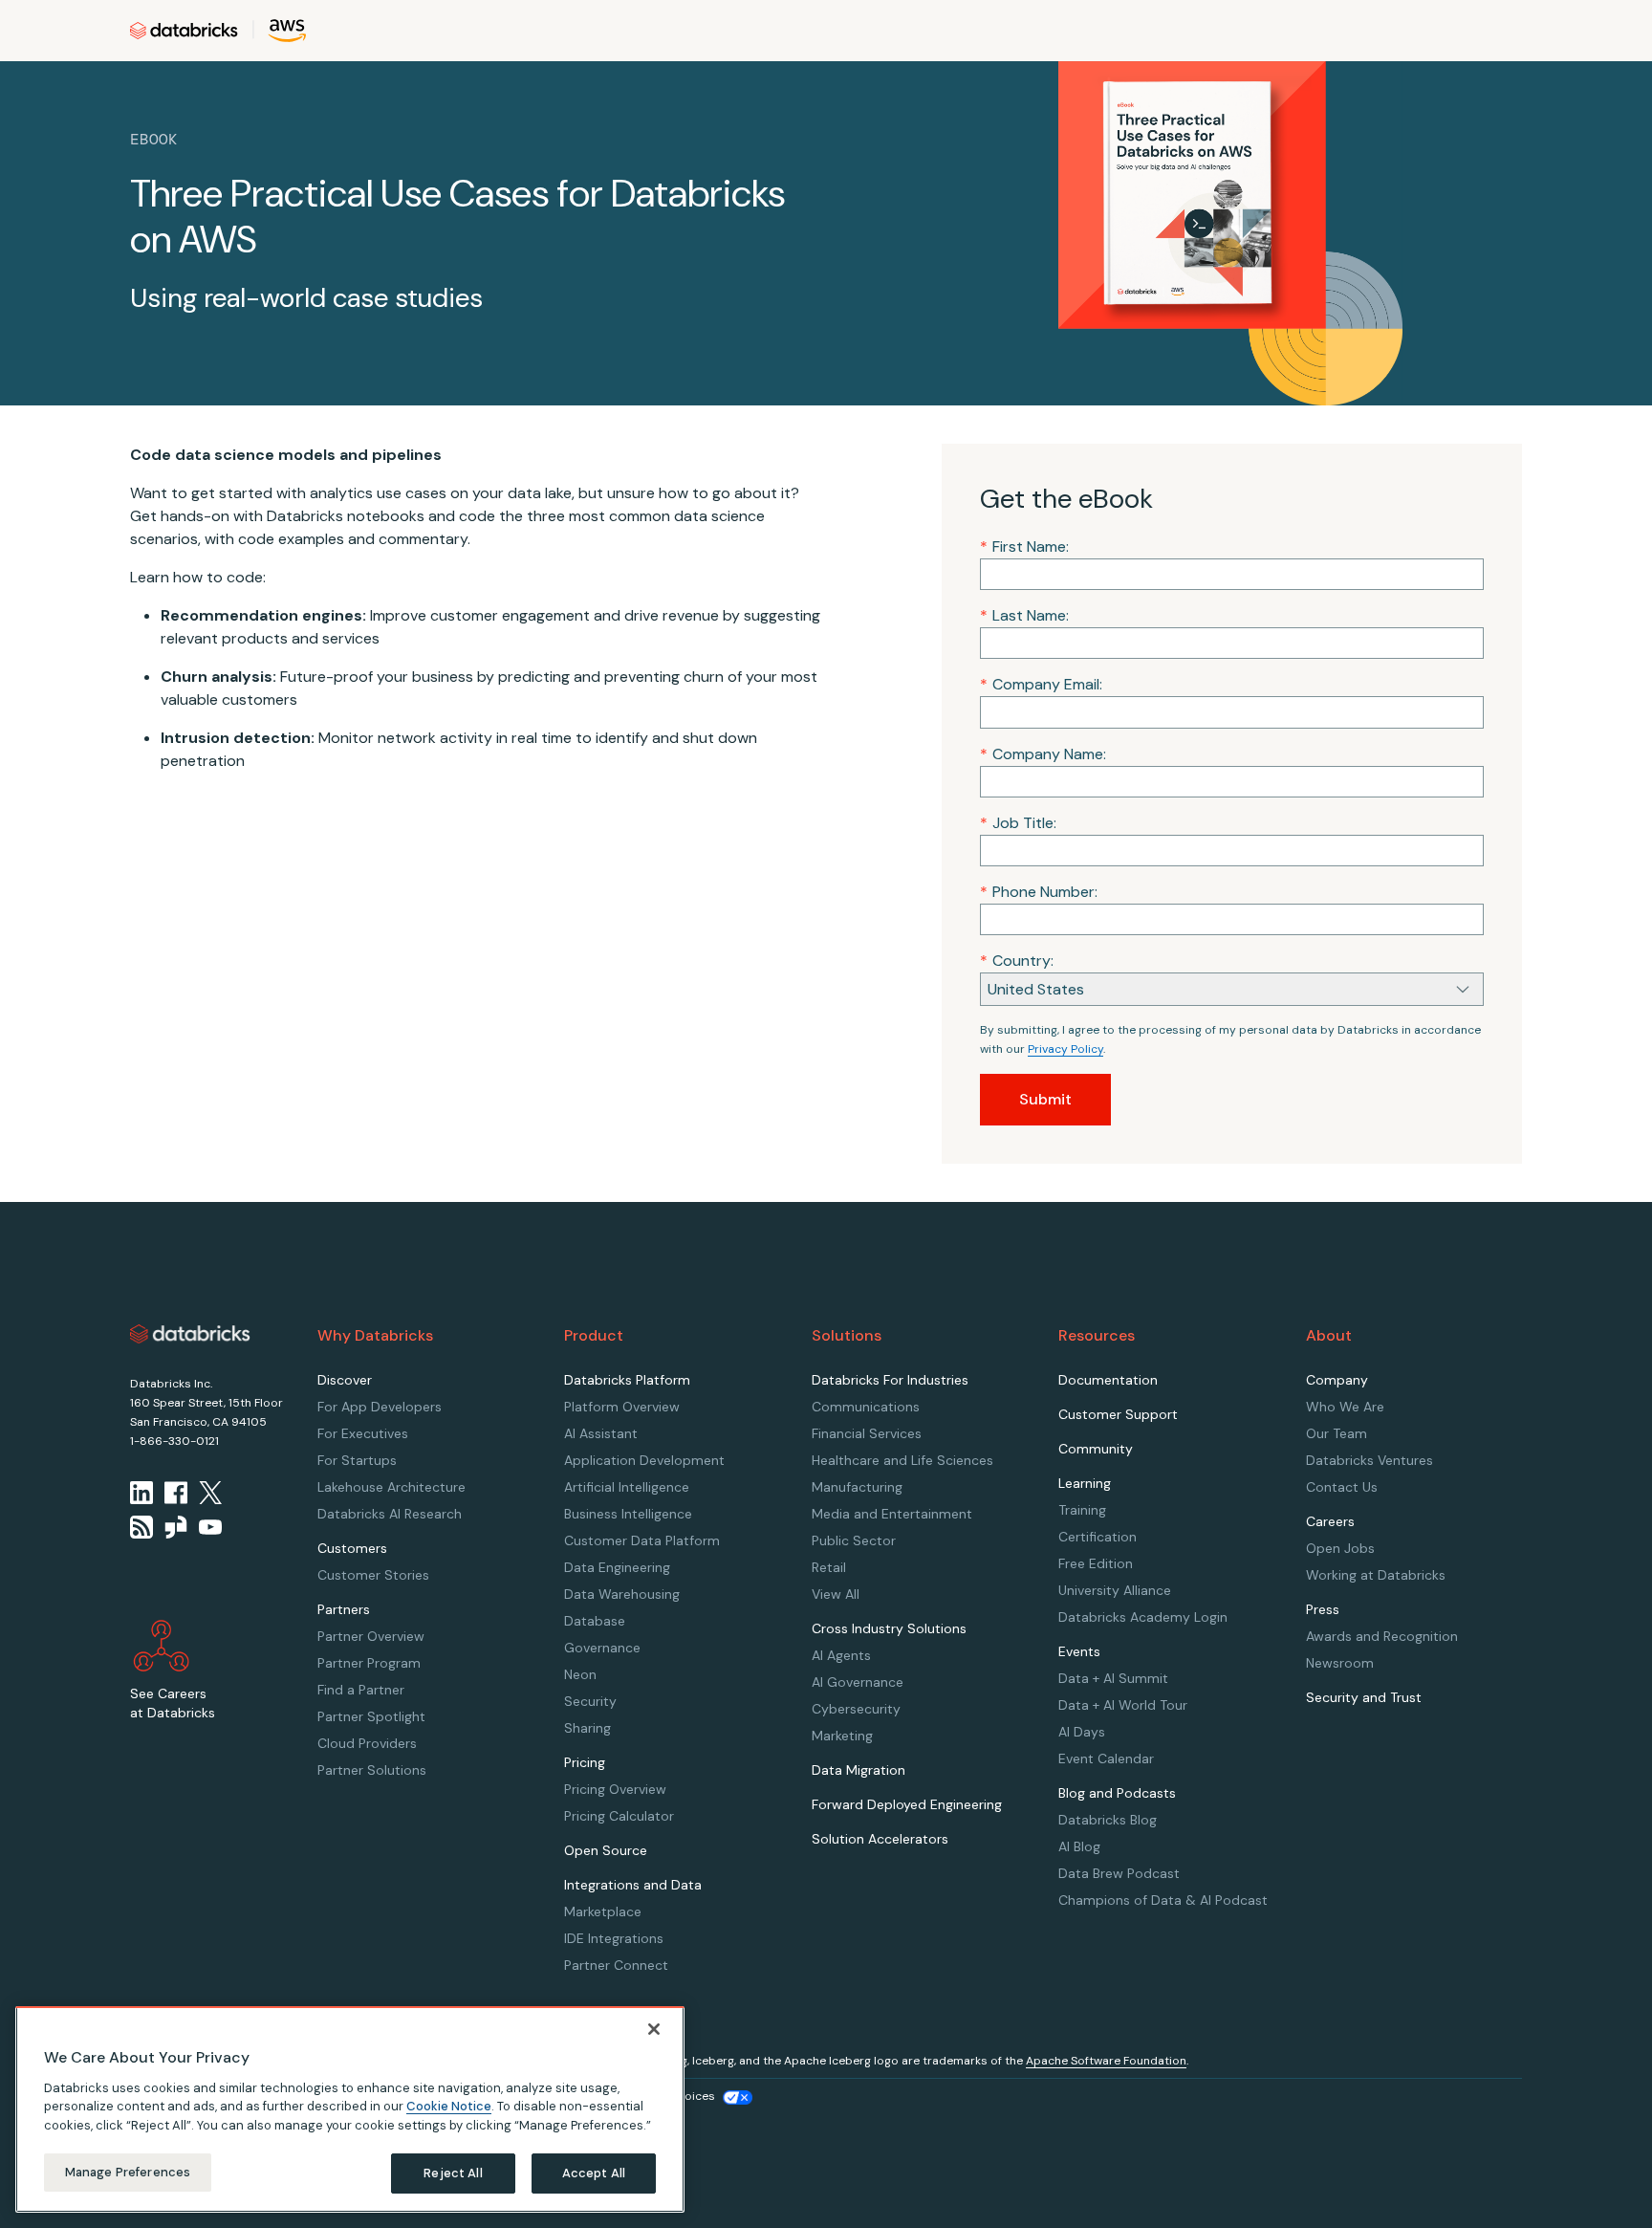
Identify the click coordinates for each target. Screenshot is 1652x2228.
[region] (350, 2109)
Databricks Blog (1108, 1820)
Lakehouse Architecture (391, 1487)
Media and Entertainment (892, 1514)
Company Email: (1041, 684)
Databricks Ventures (1369, 1460)
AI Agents (841, 1655)
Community (1096, 1449)
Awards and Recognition (1382, 1636)
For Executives (363, 1433)
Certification (1098, 1537)
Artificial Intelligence (627, 1487)
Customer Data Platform (642, 1540)
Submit (1045, 1099)
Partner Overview (371, 1636)
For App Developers (380, 1407)
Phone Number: (1039, 892)
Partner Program (369, 1663)
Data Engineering (617, 1567)
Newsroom (1340, 1663)
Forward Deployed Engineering (907, 1804)
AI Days (1082, 1732)
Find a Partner (361, 1690)
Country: (1017, 961)
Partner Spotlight (371, 1716)
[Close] (654, 2029)
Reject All (453, 2173)
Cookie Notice (449, 2106)
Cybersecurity (856, 1709)
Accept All (594, 2173)
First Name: (1024, 546)
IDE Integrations (614, 1938)
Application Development (644, 1460)
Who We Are (1345, 1407)
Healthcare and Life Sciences (902, 1460)
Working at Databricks (1376, 1575)
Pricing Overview (615, 1789)
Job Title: (1018, 823)
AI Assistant (601, 1433)
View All (836, 1594)
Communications (866, 1407)
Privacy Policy (1065, 1049)
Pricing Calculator (619, 1816)
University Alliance (1115, 1590)
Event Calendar (1106, 1758)
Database (595, 1621)
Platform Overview (622, 1407)
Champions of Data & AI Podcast (1163, 1900)
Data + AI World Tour (1123, 1705)
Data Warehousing (622, 1594)
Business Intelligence (628, 1514)
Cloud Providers (367, 1743)
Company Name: (1043, 754)
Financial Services (867, 1433)
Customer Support (1118, 1414)
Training (1082, 1510)
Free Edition (1096, 1563)
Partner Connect (616, 1965)
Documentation (1108, 1380)
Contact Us (1342, 1487)
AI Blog (1079, 1846)
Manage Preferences (128, 2172)
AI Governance (858, 1682)
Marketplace (603, 1911)
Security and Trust (1364, 1697)
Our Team (1337, 1433)
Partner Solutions (372, 1770)
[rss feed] (141, 1527)
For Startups (357, 1460)
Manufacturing (857, 1487)
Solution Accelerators (880, 1839)
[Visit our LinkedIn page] (141, 1493)
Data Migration (859, 1770)
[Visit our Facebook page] (176, 1493)
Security (590, 1701)
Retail (829, 1567)
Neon (580, 1674)
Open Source (606, 1850)
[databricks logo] (190, 1334)
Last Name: (1024, 615)
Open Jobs (1340, 1548)
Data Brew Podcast (1119, 1873)
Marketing (842, 1736)
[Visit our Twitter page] (210, 1493)
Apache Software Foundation (1106, 2061)
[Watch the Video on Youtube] (210, 1527)
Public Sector (854, 1540)
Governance (602, 1648)
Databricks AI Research (390, 1514)
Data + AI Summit (1113, 1678)
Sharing (587, 1728)
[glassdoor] (176, 1527)
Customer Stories (373, 1575)
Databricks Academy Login (1143, 1617)
